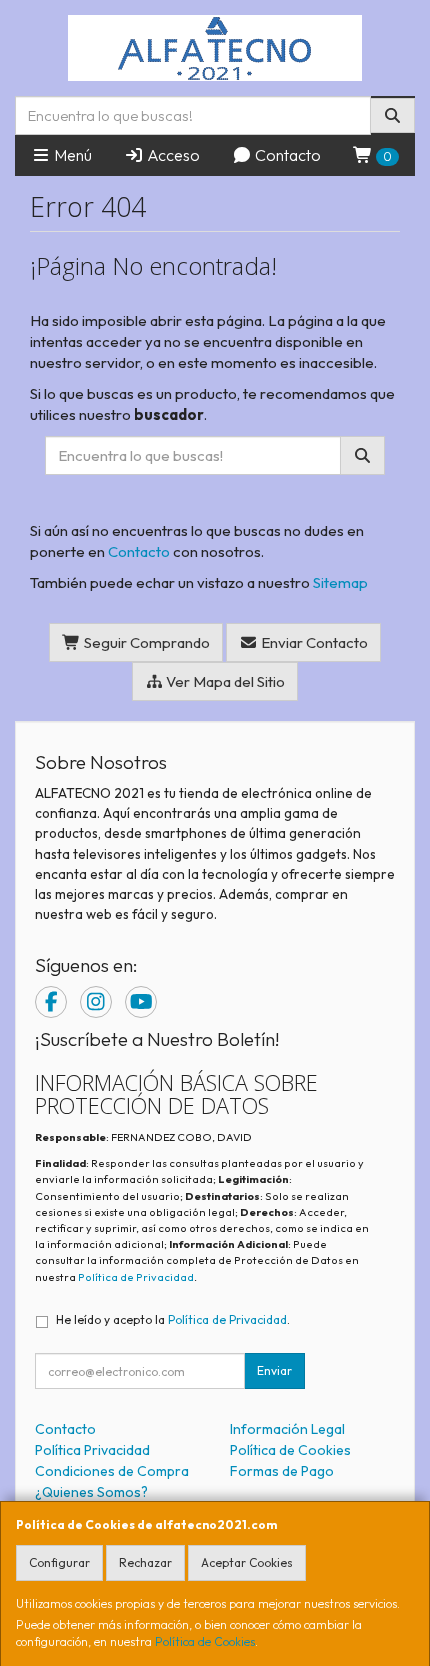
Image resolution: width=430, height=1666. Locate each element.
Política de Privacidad (136, 1277)
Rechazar (145, 1562)
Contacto (286, 155)
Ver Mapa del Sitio (224, 681)
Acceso (172, 155)
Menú (71, 155)
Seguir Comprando (145, 642)
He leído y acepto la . (173, 1319)
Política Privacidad (92, 1450)
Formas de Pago (282, 1471)
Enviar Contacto (313, 642)
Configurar (59, 1562)
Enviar (274, 1370)
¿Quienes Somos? (91, 1492)
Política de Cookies (205, 1641)
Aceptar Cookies (247, 1562)
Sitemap (340, 582)
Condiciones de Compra (112, 1471)
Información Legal (287, 1429)
